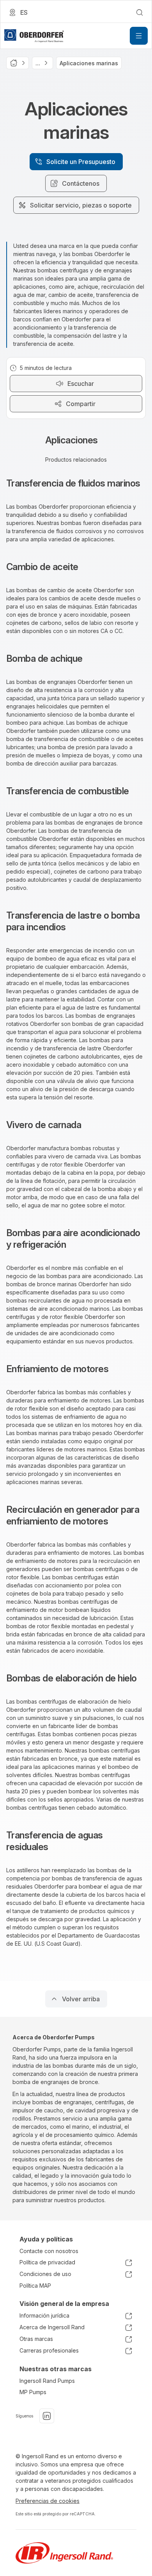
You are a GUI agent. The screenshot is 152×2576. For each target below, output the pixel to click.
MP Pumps (33, 2392)
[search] (140, 12)
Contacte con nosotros (49, 2251)
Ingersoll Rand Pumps (47, 2381)
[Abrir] (139, 36)
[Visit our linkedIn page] (47, 2416)
